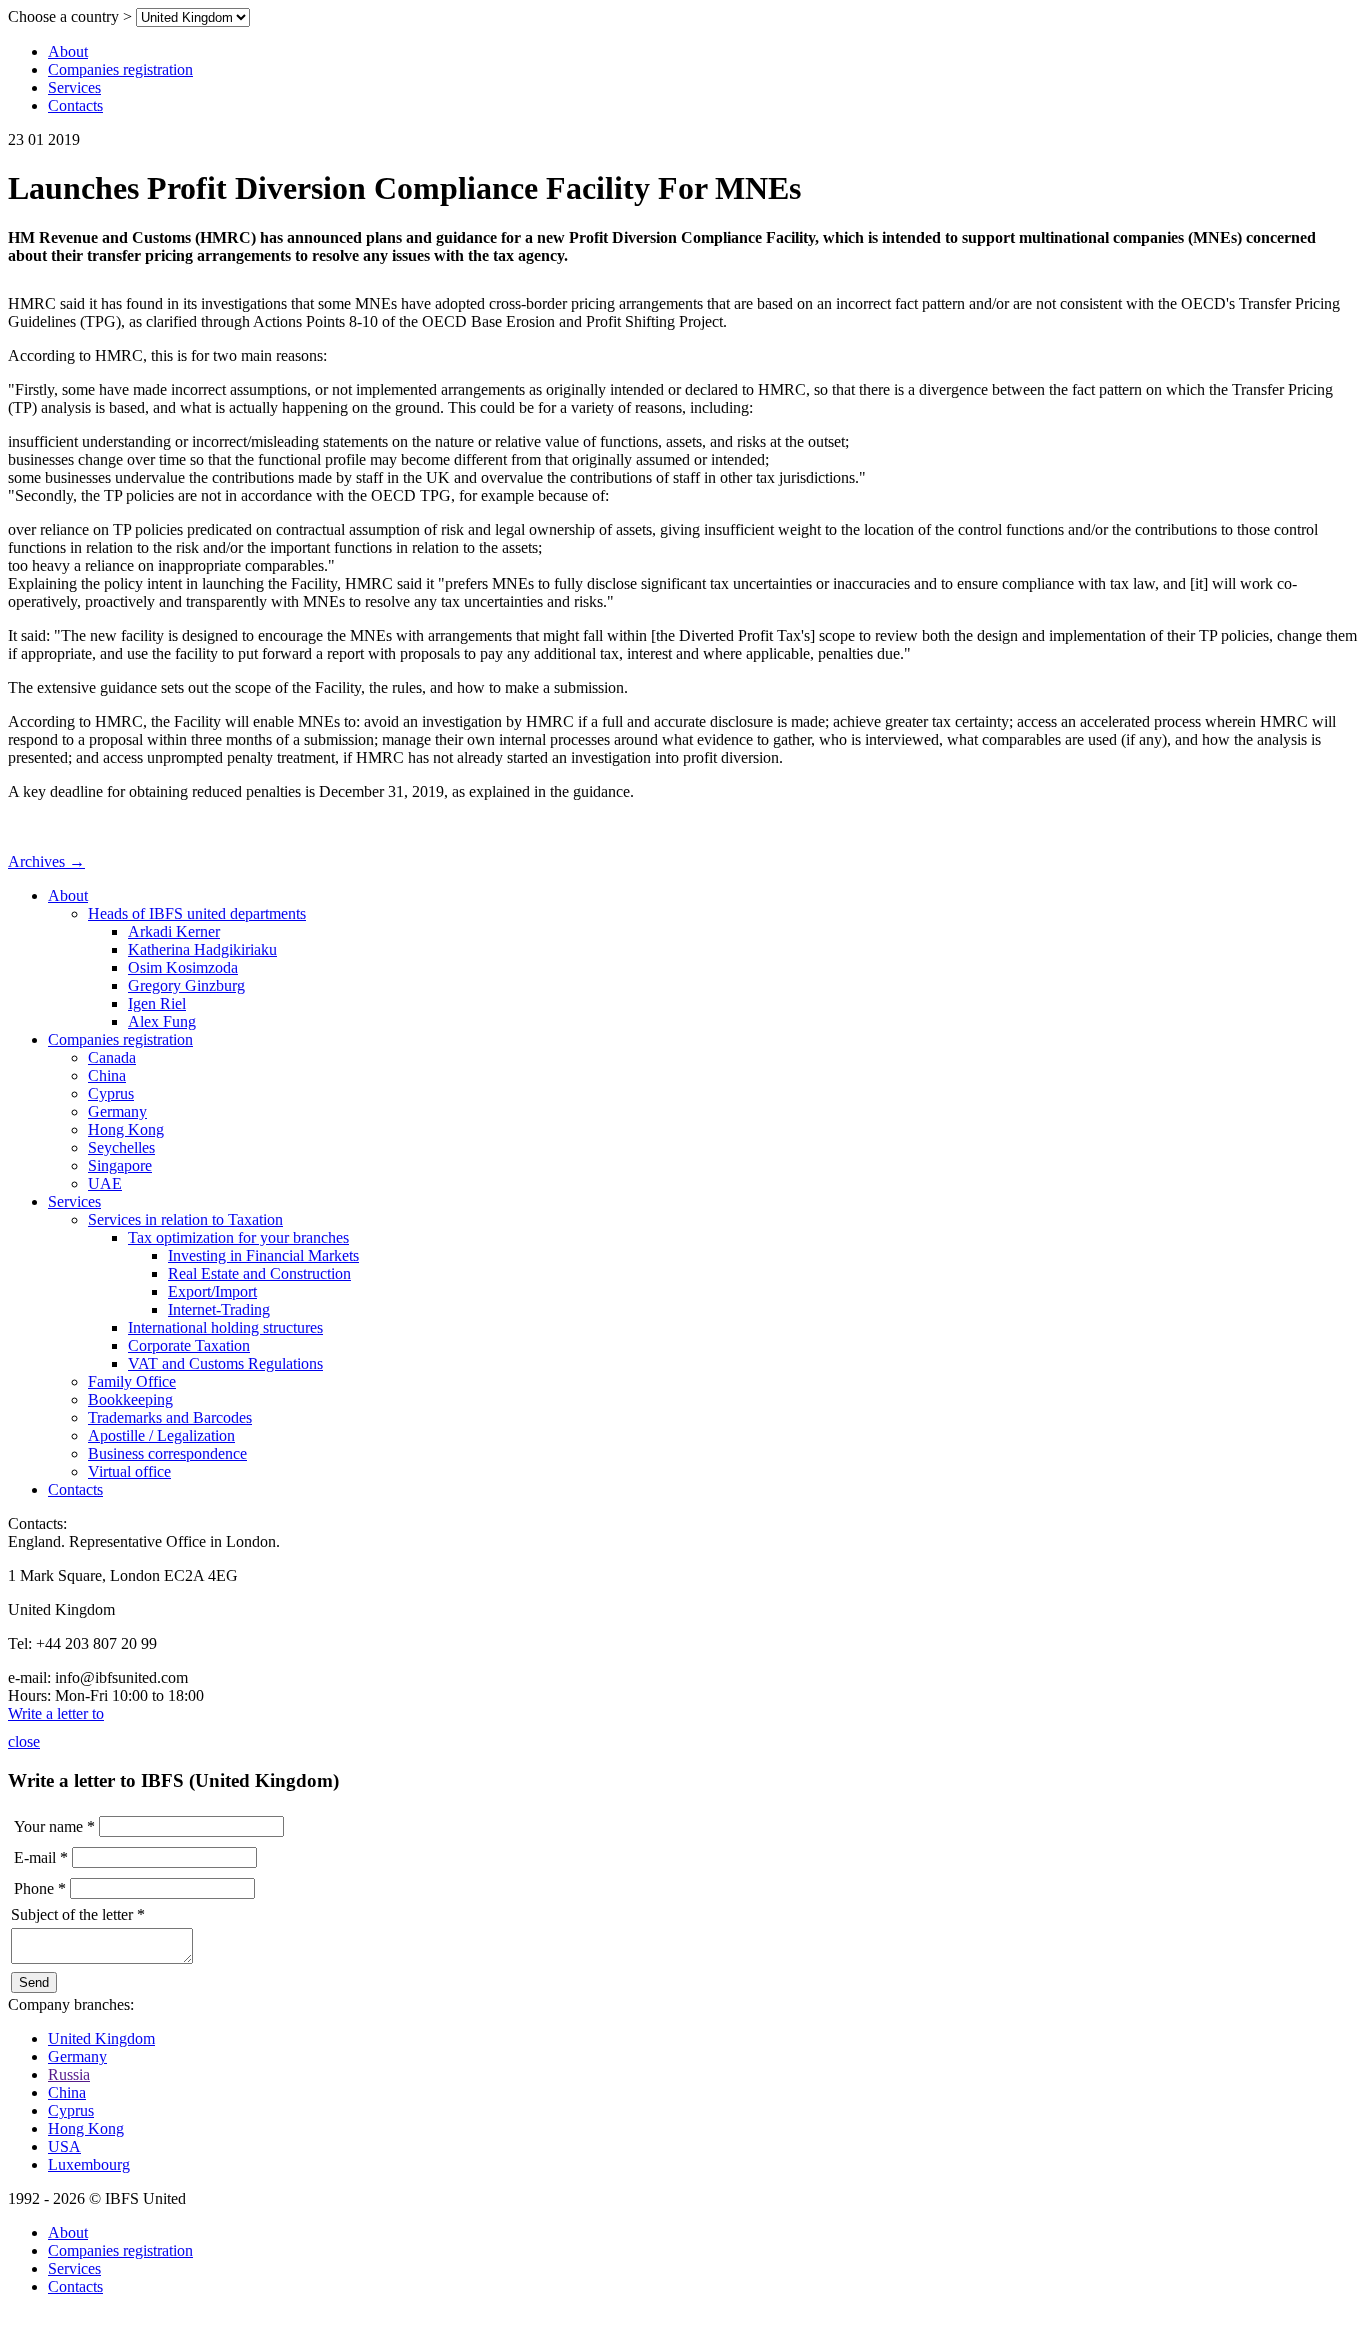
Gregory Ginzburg (186, 985)
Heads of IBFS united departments (197, 913)
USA (64, 2146)
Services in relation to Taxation (185, 1219)
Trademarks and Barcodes (170, 1417)
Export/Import (212, 1291)
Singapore (120, 1165)
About (68, 51)
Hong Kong (126, 1129)
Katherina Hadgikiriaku (202, 949)
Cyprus (111, 1093)
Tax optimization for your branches (238, 1237)
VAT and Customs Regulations (225, 1363)
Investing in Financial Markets (263, 1255)
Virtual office (129, 1471)
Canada (112, 1057)
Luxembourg (89, 2164)
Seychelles (121, 1147)
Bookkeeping (130, 1399)
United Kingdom (101, 2038)
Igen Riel (157, 1003)
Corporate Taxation (189, 1345)
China (107, 1075)
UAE (105, 1183)
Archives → (46, 861)
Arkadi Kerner (174, 931)
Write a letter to (56, 1713)
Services (74, 87)
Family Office (132, 1381)
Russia (69, 2074)
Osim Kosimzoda (183, 967)
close (24, 1741)
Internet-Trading (219, 1309)
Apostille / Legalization (161, 1435)
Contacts (75, 105)
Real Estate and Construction (259, 1273)
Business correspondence (167, 1453)
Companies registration (120, 69)
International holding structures (225, 1327)
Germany (117, 1111)
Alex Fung (162, 1021)
